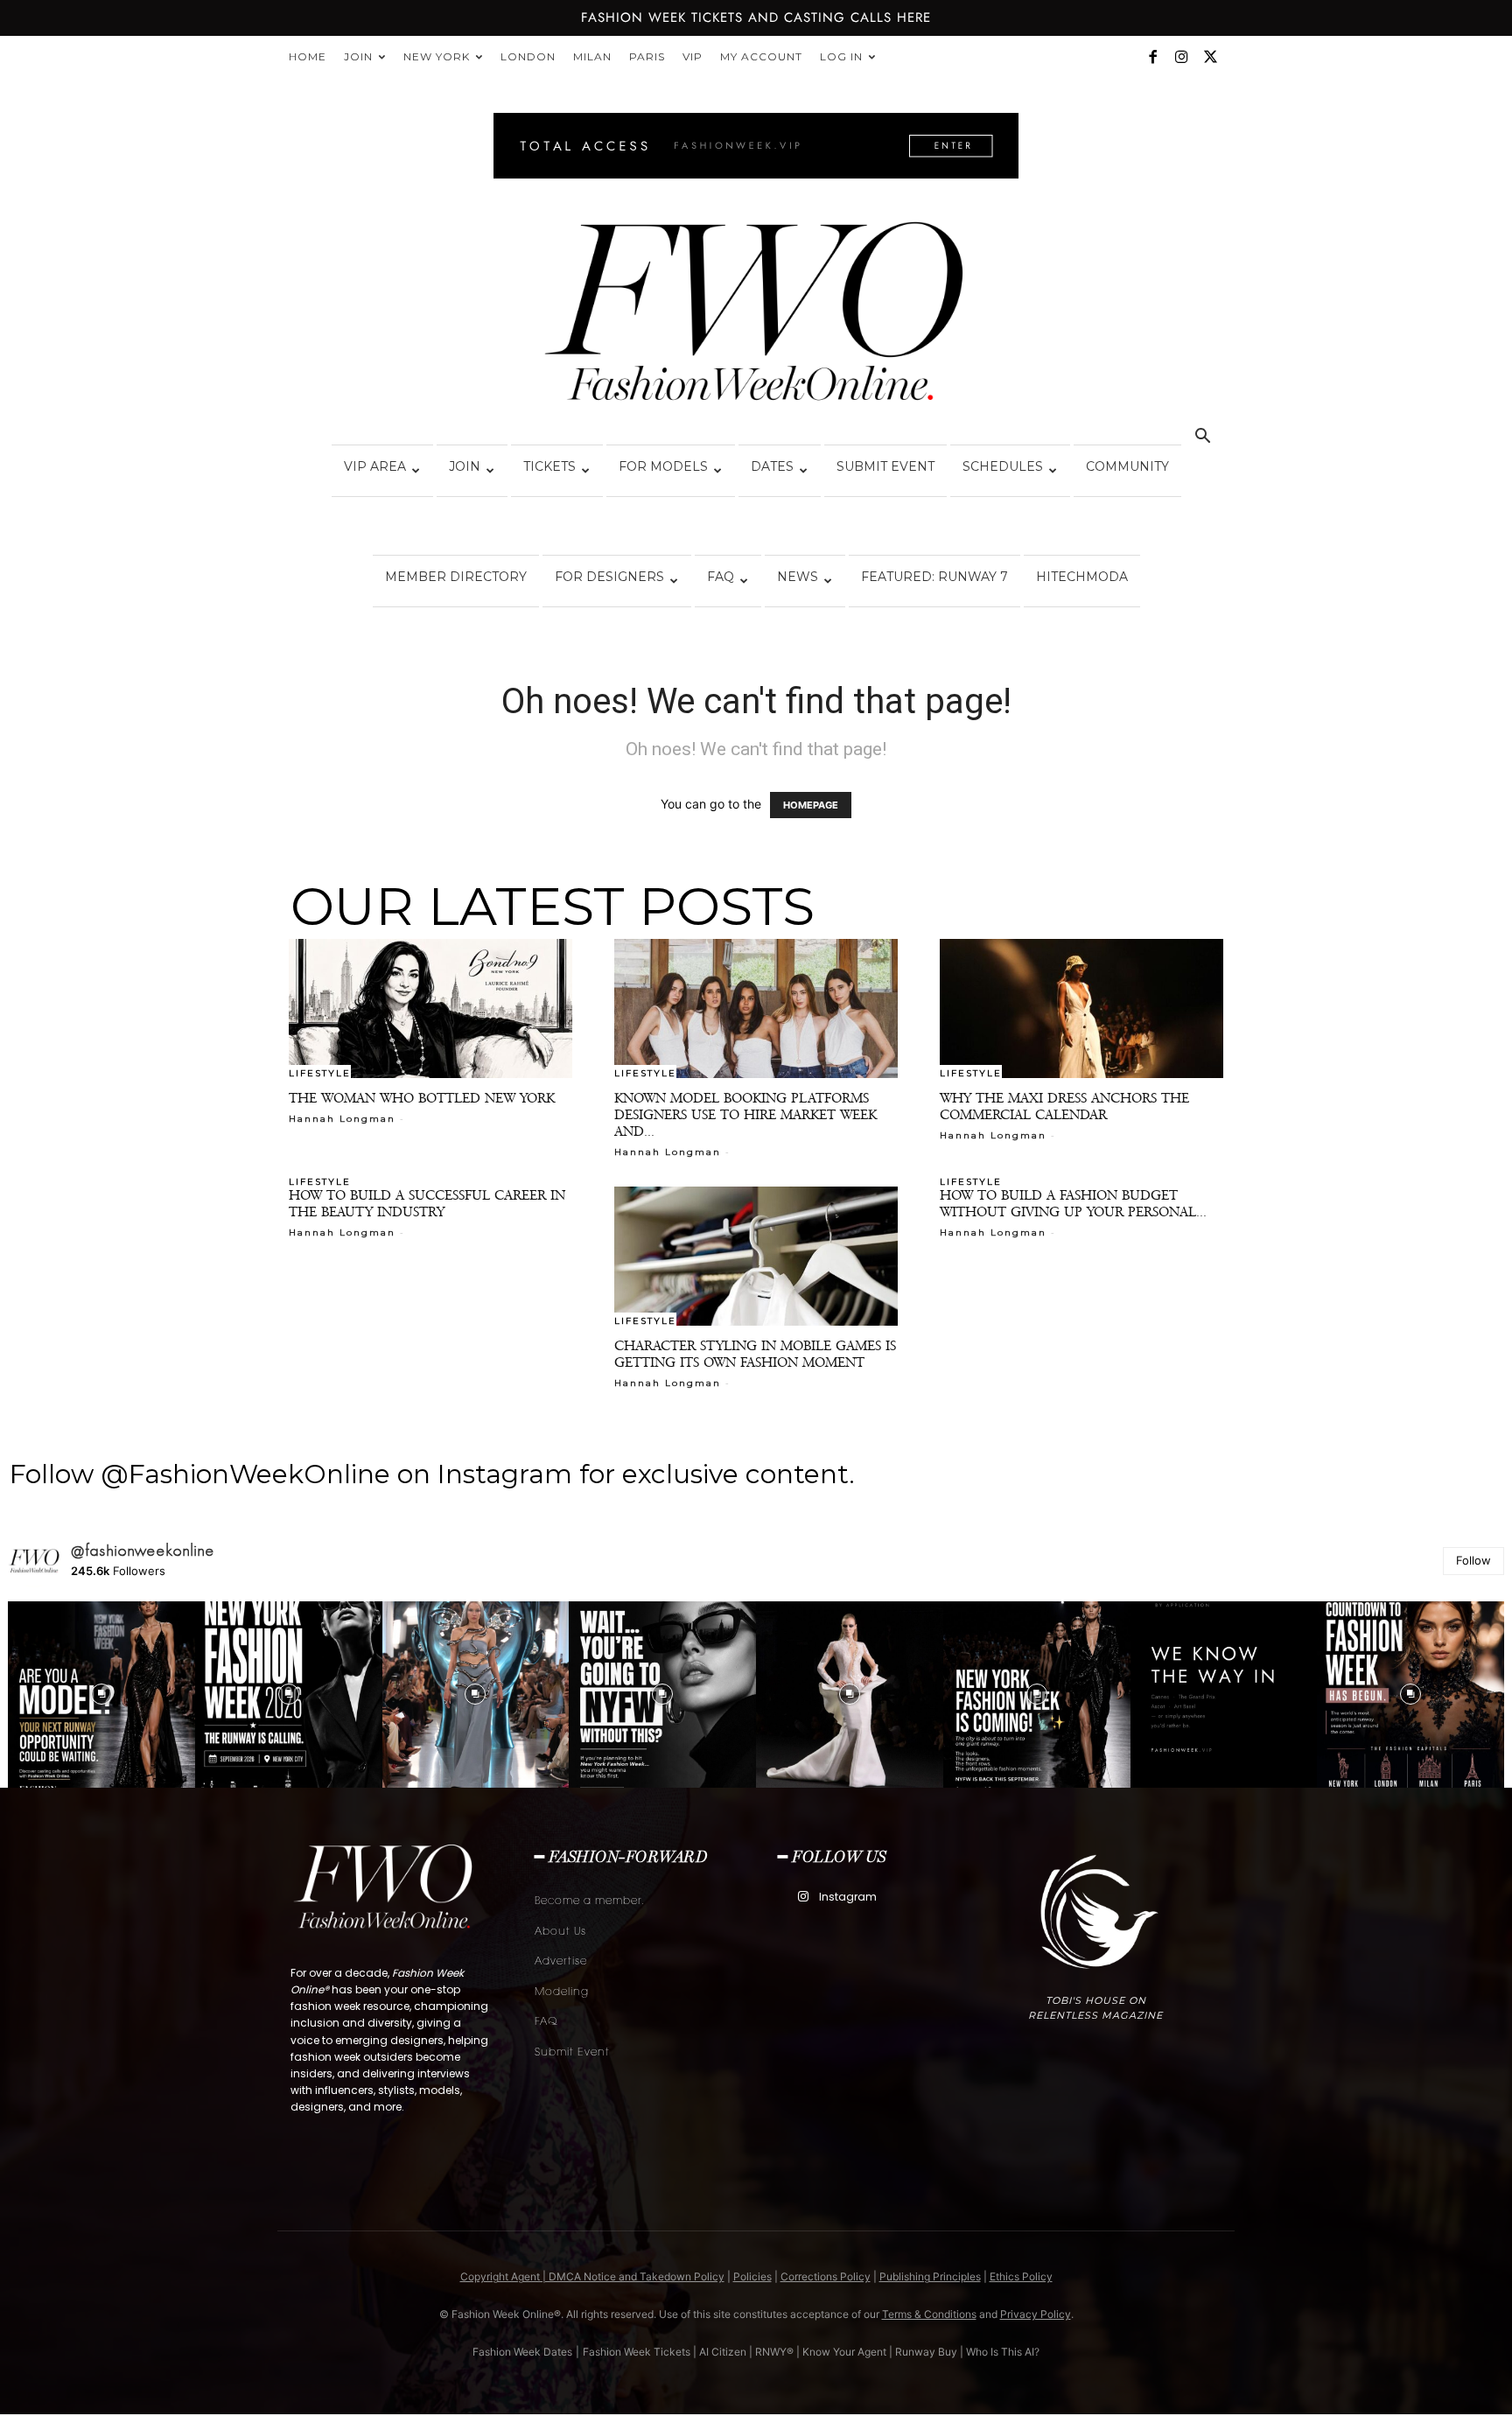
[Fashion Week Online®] (756, 317)
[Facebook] (1152, 57)
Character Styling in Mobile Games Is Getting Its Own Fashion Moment (755, 1354)
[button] (1202, 438)
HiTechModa (1082, 577)
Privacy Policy (1036, 2314)
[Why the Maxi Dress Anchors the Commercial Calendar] (1081, 1008)
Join (358, 56)
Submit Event (885, 466)
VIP (693, 56)
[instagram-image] (101, 1695)
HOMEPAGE (811, 805)
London (528, 56)
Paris (647, 56)
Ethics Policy (1021, 2276)
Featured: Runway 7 (934, 577)
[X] (1210, 57)
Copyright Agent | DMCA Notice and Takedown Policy (592, 2276)
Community (1127, 466)
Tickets (549, 466)
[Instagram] (1181, 57)
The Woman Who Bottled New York (422, 1098)
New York (437, 56)
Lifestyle (320, 1073)
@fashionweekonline (143, 1551)
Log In (841, 56)
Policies (752, 2276)
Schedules (1003, 466)
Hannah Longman (342, 1119)
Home (308, 56)
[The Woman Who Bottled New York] (430, 1008)
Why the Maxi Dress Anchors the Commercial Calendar (1064, 1106)
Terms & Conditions (929, 2314)
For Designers (609, 577)
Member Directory (456, 577)
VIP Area (375, 466)
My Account (761, 56)
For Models (663, 466)
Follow (1473, 1560)
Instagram (848, 1897)
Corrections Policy (826, 2276)
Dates (772, 466)
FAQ (721, 577)
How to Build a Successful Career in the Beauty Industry (427, 1203)
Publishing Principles (930, 2276)
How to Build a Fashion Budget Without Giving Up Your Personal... (1073, 1203)
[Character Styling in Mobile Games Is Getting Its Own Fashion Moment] (756, 1256)
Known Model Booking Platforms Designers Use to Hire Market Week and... (745, 1114)
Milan (592, 56)
